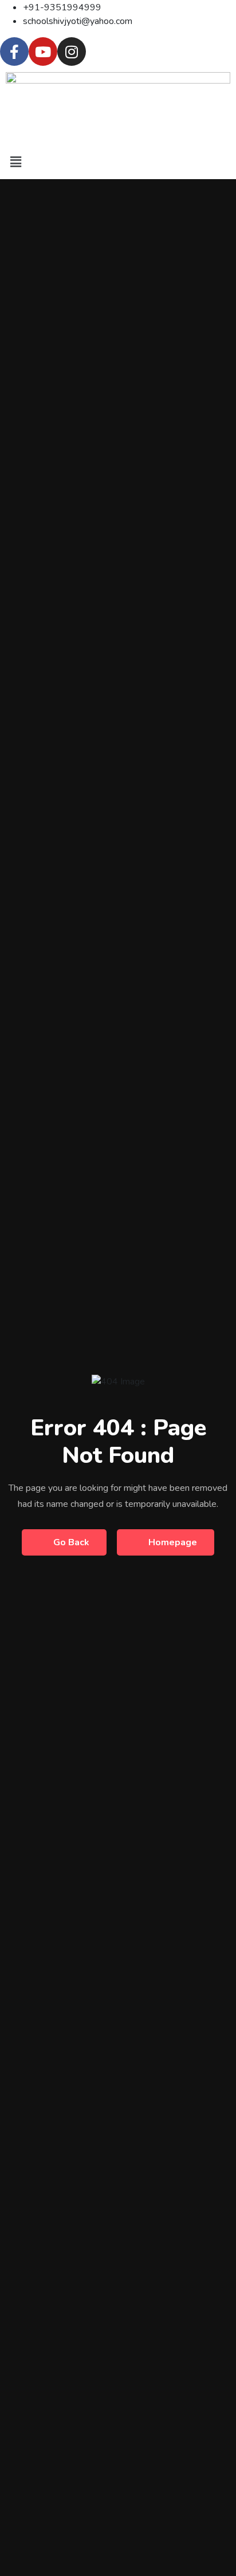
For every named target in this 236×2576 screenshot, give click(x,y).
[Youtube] (43, 52)
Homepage (173, 1542)
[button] (118, 162)
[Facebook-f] (14, 52)
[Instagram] (72, 52)
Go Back (71, 1542)
